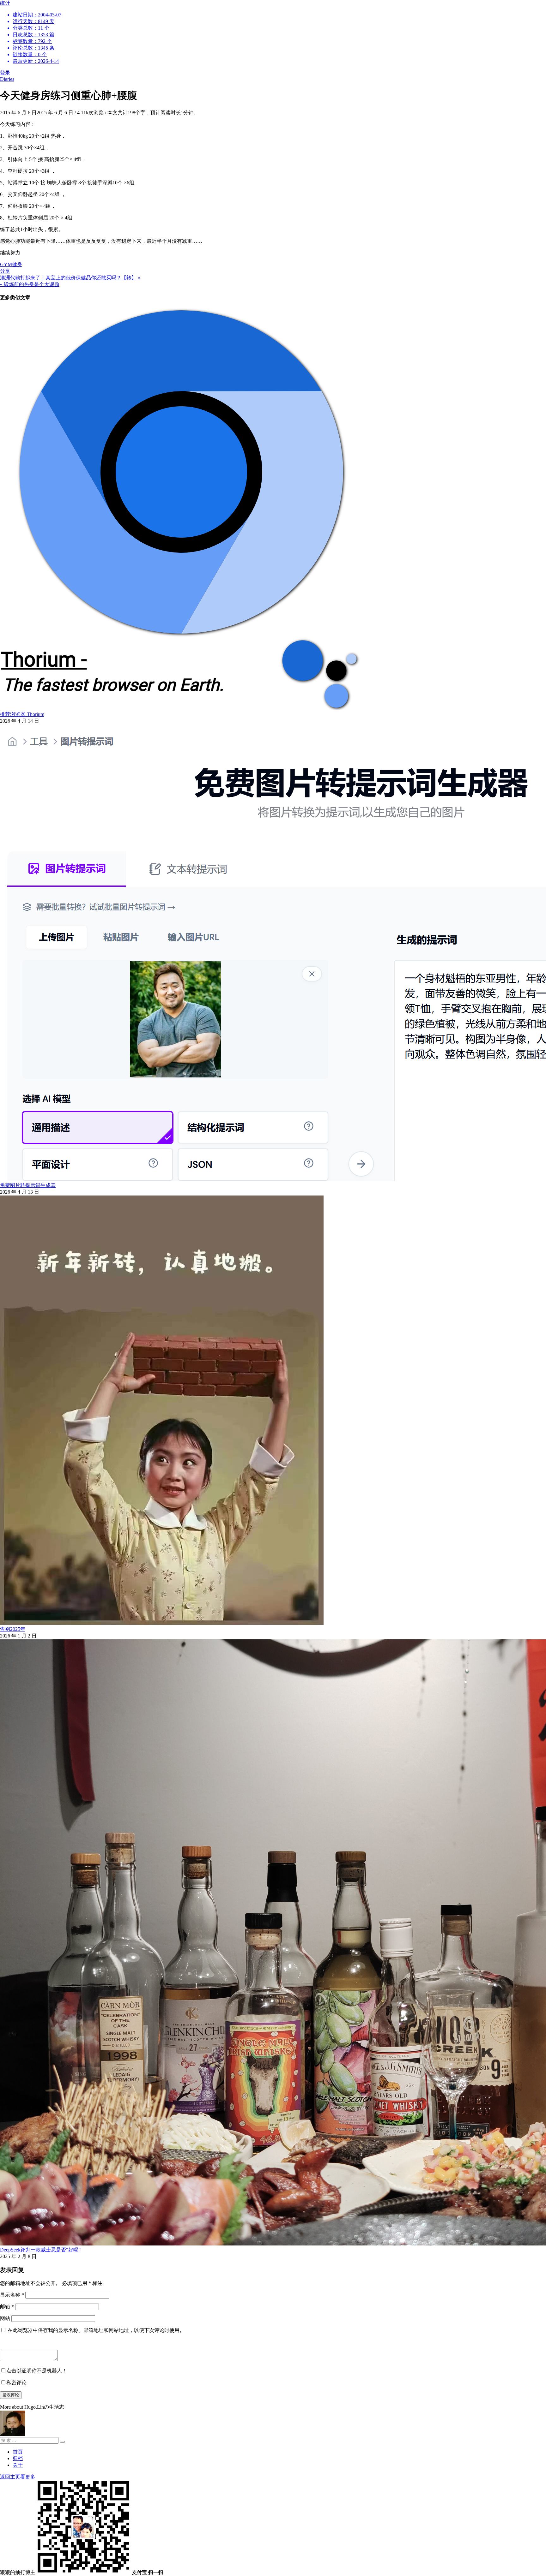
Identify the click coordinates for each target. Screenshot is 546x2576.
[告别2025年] (162, 1623)
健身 (17, 264)
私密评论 (16, 2383)
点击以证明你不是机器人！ (37, 2371)
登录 (5, 73)
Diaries (7, 79)
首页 (18, 2452)
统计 (31, 32)
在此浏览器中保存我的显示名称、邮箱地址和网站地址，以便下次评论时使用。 (96, 2330)
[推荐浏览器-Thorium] (180, 708)
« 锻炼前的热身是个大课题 (30, 284)
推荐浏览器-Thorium (22, 714)
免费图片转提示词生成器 (28, 1185)
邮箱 (7, 2307)
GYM (6, 264)
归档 (18, 2458)
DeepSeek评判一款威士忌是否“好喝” (40, 2250)
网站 (5, 2318)
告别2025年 (13, 1629)
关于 (18, 2465)
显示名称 (12, 2295)
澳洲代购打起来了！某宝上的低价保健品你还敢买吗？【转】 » (70, 278)
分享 (5, 271)
